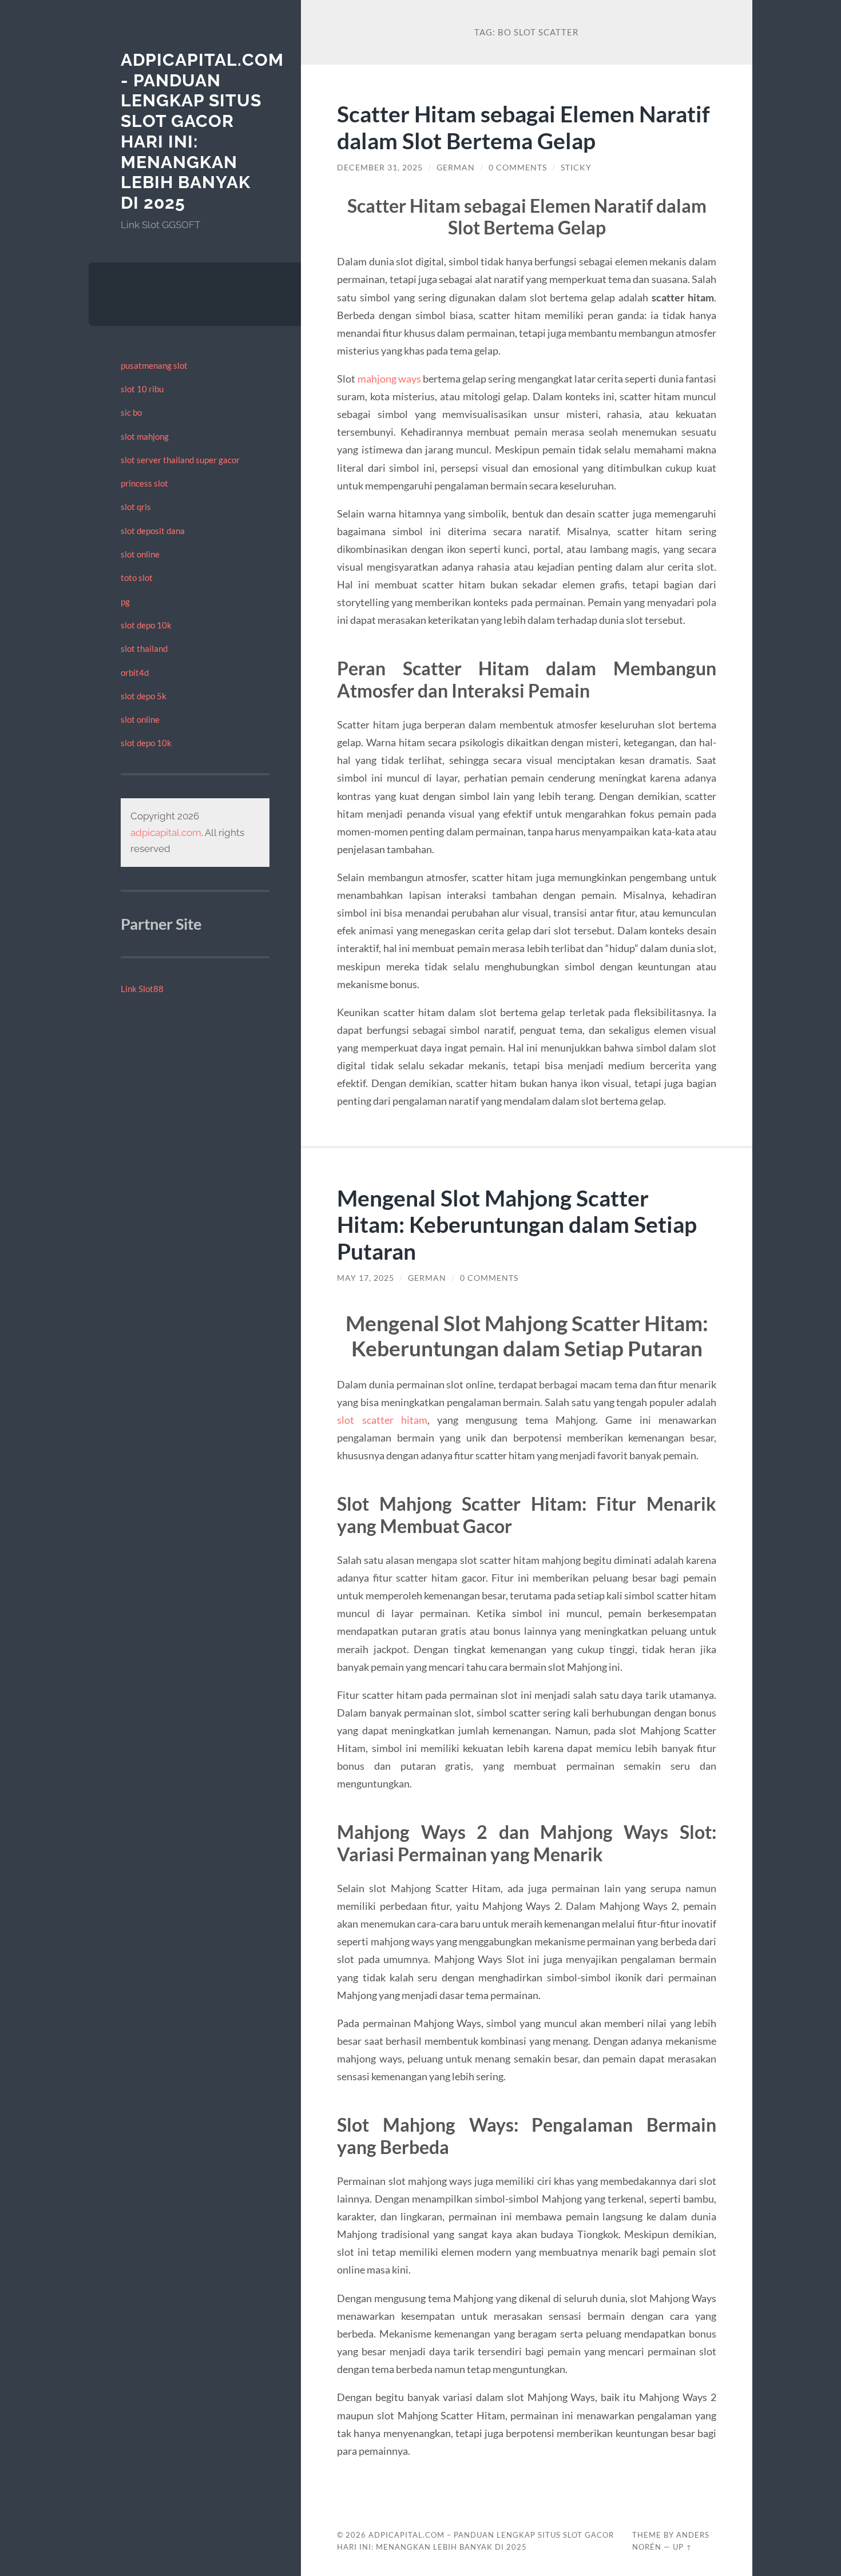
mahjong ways (389, 379)
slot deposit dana (153, 531)
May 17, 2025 (366, 1278)
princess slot (144, 483)
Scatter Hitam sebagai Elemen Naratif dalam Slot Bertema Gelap (523, 127)
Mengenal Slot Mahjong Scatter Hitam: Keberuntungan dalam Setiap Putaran (517, 1225)
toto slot (137, 578)
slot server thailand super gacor (180, 460)
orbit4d (135, 672)
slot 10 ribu (142, 389)
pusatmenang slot (154, 365)
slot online (140, 554)
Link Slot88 (142, 989)
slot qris (136, 507)
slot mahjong (145, 436)
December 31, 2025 (380, 168)
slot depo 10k (146, 625)
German (456, 168)
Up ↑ (683, 2547)
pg (125, 602)
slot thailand (144, 648)
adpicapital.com (166, 833)
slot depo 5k (144, 696)
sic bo (131, 412)
